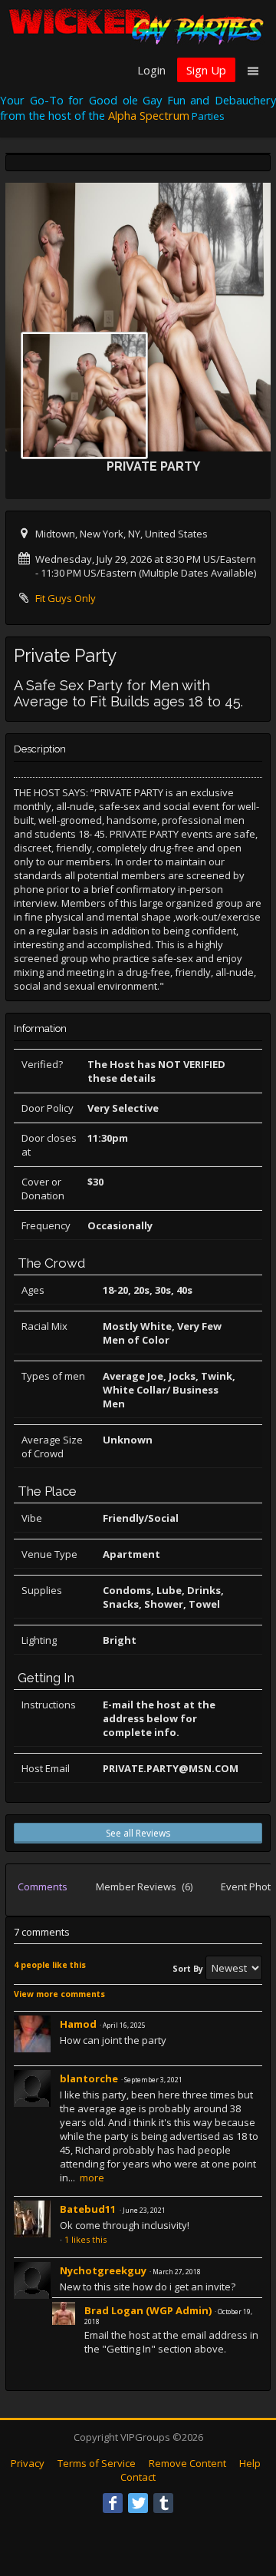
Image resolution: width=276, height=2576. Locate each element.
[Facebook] (113, 2503)
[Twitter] (138, 2503)
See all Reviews (138, 1833)
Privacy (28, 2463)
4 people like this (50, 1965)
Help (250, 2463)
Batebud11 (89, 2209)
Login (151, 70)
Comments (43, 1887)
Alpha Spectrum (149, 115)
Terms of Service (97, 2463)
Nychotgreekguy (103, 2270)
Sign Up (206, 70)
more (92, 2178)
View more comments (59, 1994)
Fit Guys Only (66, 598)
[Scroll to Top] (242, 2503)
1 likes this (85, 2239)
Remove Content (187, 2463)
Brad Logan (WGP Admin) (148, 2310)
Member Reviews (144, 1887)
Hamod (78, 2024)
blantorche (89, 2078)
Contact (138, 2477)
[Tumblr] (163, 2503)
